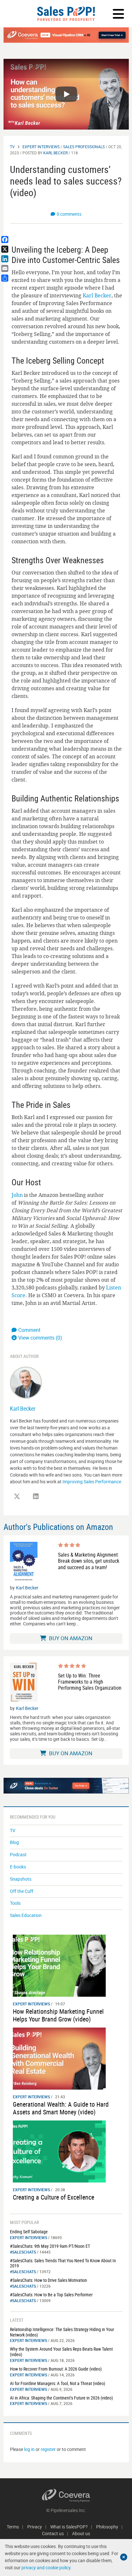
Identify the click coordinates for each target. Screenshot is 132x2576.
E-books (18, 1867)
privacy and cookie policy (46, 2567)
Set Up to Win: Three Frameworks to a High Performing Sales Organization (90, 1682)
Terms (13, 2527)
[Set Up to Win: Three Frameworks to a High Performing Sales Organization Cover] (24, 1682)
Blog (14, 1842)
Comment (29, 1330)
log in (29, 2449)
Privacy (35, 2527)
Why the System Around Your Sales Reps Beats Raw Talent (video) (61, 2352)
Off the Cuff (22, 1891)
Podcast (18, 1854)
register (48, 2449)
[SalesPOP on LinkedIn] (36, 1496)
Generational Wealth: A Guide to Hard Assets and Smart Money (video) (61, 2108)
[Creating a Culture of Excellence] (59, 2151)
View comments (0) (40, 1338)
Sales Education (26, 1915)
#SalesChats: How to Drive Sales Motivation (49, 2280)
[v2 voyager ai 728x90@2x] (66, 1785)
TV (12, 147)
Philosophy (107, 2527)
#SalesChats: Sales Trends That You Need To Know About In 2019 (63, 2263)
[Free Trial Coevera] (66, 35)
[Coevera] (66, 2495)
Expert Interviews (41, 147)
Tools (15, 1903)
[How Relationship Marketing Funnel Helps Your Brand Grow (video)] (59, 1965)
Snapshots (21, 1879)
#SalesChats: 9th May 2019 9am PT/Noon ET (50, 2246)
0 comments (69, 214)
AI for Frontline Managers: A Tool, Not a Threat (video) (58, 2383)
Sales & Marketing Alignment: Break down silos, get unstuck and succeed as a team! (89, 1561)
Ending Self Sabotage (29, 2232)
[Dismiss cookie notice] (124, 2557)
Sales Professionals (84, 147)
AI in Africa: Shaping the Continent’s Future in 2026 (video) (61, 2398)
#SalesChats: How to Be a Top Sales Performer (51, 2295)
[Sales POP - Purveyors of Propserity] (66, 14)
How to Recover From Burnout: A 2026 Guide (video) (56, 2369)
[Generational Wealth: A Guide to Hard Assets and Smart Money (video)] (59, 2058)
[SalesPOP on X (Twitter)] (17, 1496)
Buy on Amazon (70, 1638)
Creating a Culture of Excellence (54, 2197)
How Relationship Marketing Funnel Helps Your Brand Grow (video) (58, 2015)
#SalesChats (23, 2252)
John (17, 1195)
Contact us (53, 2533)
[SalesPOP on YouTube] (55, 1499)
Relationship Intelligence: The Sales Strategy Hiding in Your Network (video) (62, 2332)
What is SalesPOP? (69, 2527)
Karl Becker (55, 153)
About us (81, 2533)
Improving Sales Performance (92, 1482)
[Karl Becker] (26, 1382)
